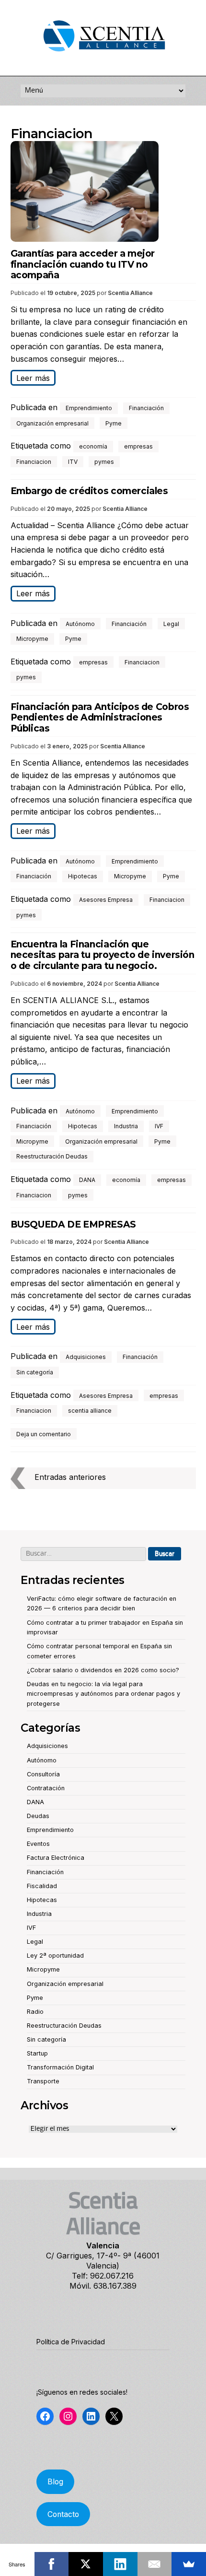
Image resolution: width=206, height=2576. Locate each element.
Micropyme (32, 639)
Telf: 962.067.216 (103, 2276)
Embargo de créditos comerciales (89, 491)
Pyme (114, 423)
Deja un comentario (44, 1434)
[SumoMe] (189, 2564)
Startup (37, 2053)
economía (93, 446)
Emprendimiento (89, 408)
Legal (171, 624)
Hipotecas (83, 876)
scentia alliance (90, 1411)
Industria (126, 1126)
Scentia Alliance (130, 293)
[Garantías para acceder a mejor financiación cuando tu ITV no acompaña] (103, 193)
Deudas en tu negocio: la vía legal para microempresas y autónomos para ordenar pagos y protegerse (103, 1694)
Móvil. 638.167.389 (103, 2286)
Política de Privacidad (71, 2342)
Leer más (33, 378)
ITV (73, 462)
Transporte (43, 2081)
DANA (87, 1180)
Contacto (63, 2514)
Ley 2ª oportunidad (55, 1956)
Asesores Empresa (106, 900)
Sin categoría (35, 1372)
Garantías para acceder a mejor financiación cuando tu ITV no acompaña (83, 265)
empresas (138, 446)
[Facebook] (52, 2564)
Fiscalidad (42, 1886)
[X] (86, 2564)
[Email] (155, 2564)
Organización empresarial (52, 423)
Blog (55, 2482)
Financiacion (34, 462)
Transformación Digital (60, 2067)
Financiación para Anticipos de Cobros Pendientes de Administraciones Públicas (100, 718)
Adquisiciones (86, 1357)
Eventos (38, 1844)
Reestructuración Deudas (52, 1156)
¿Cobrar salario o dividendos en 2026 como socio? (103, 1670)
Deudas (38, 1816)
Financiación (146, 408)
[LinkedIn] (120, 2564)
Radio (35, 2012)
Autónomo (80, 624)
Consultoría (43, 1774)
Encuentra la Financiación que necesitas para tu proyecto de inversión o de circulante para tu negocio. (103, 955)
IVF (159, 1126)
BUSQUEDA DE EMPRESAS (73, 1224)
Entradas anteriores (70, 1477)
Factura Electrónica (56, 1858)
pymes (104, 462)
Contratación (46, 1788)
